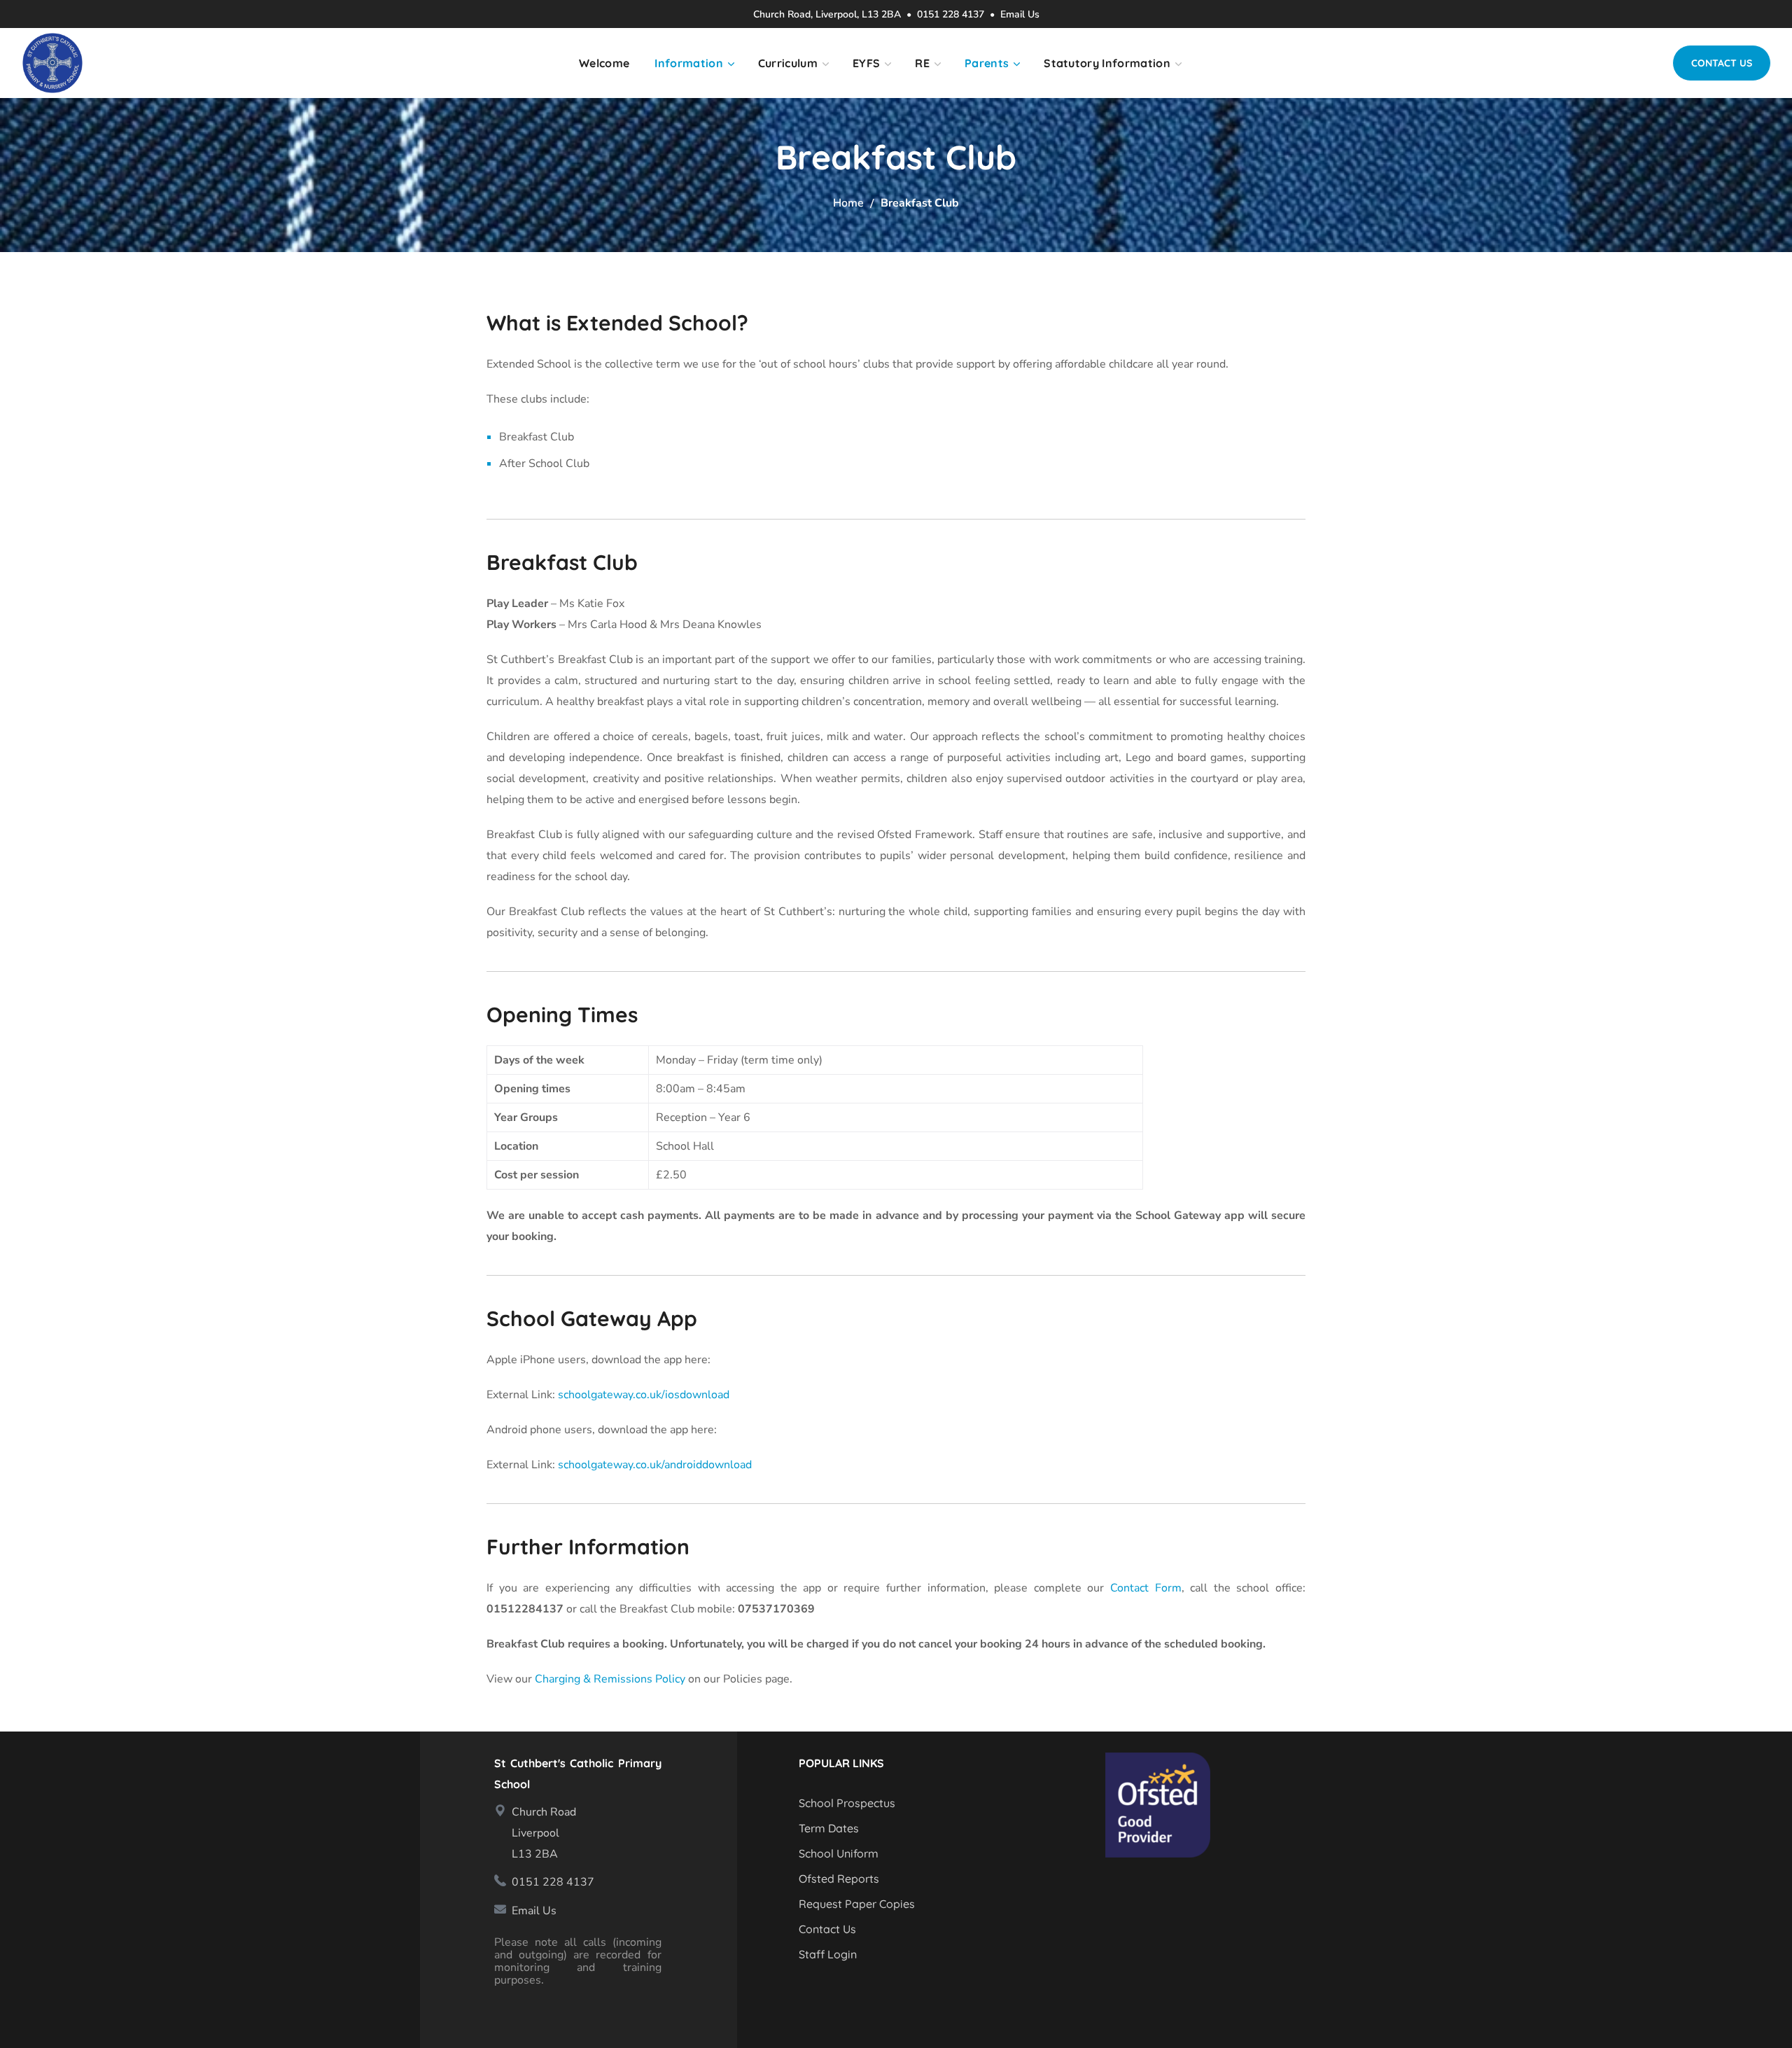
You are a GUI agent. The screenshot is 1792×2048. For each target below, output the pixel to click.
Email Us (1020, 14)
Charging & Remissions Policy (610, 1679)
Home (848, 203)
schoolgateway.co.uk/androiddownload (655, 1465)
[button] (1722, 63)
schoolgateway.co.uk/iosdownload (644, 1395)
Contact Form (1146, 1588)
